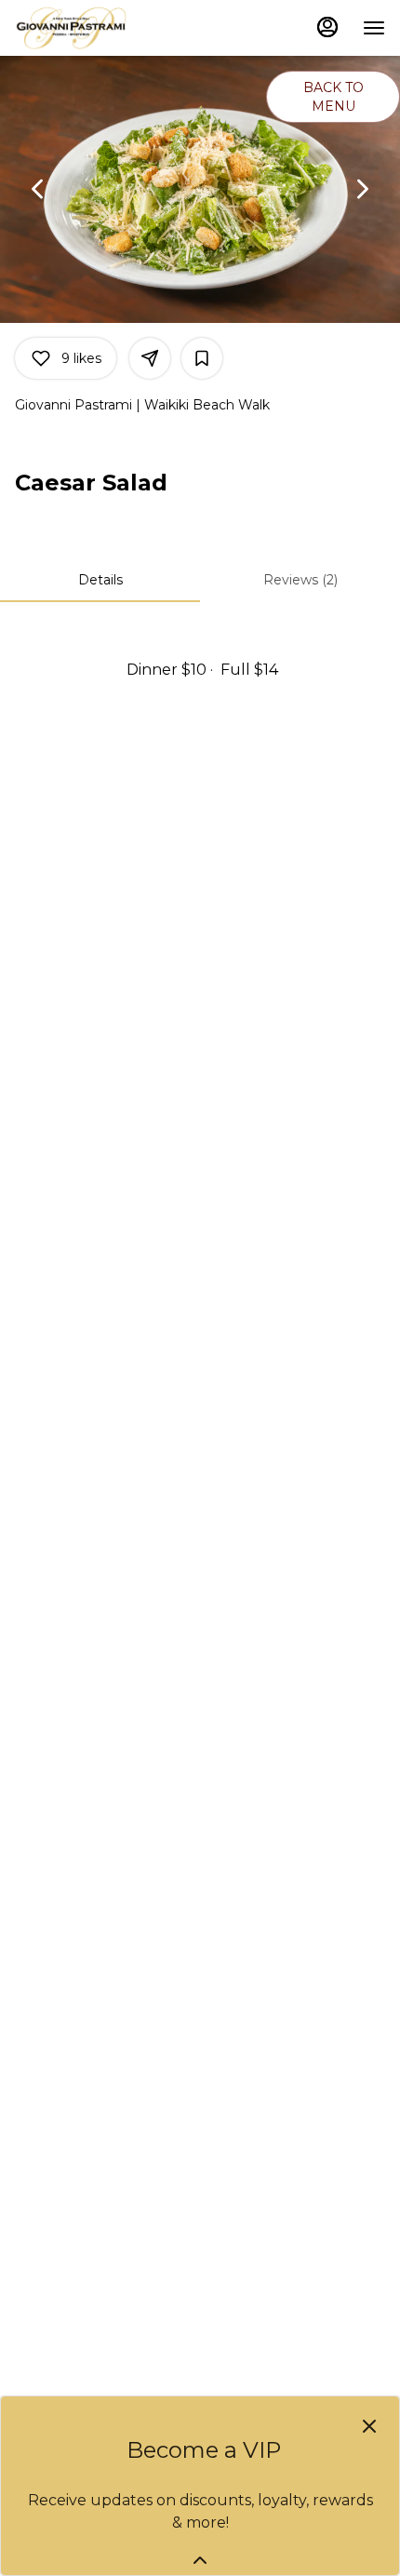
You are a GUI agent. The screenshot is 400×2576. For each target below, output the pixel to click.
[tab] (100, 580)
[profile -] (327, 27)
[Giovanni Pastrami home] (99, 28)
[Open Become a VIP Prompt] (200, 2560)
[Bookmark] (202, 358)
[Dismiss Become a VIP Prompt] (369, 2426)
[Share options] (150, 358)
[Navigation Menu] (374, 28)
